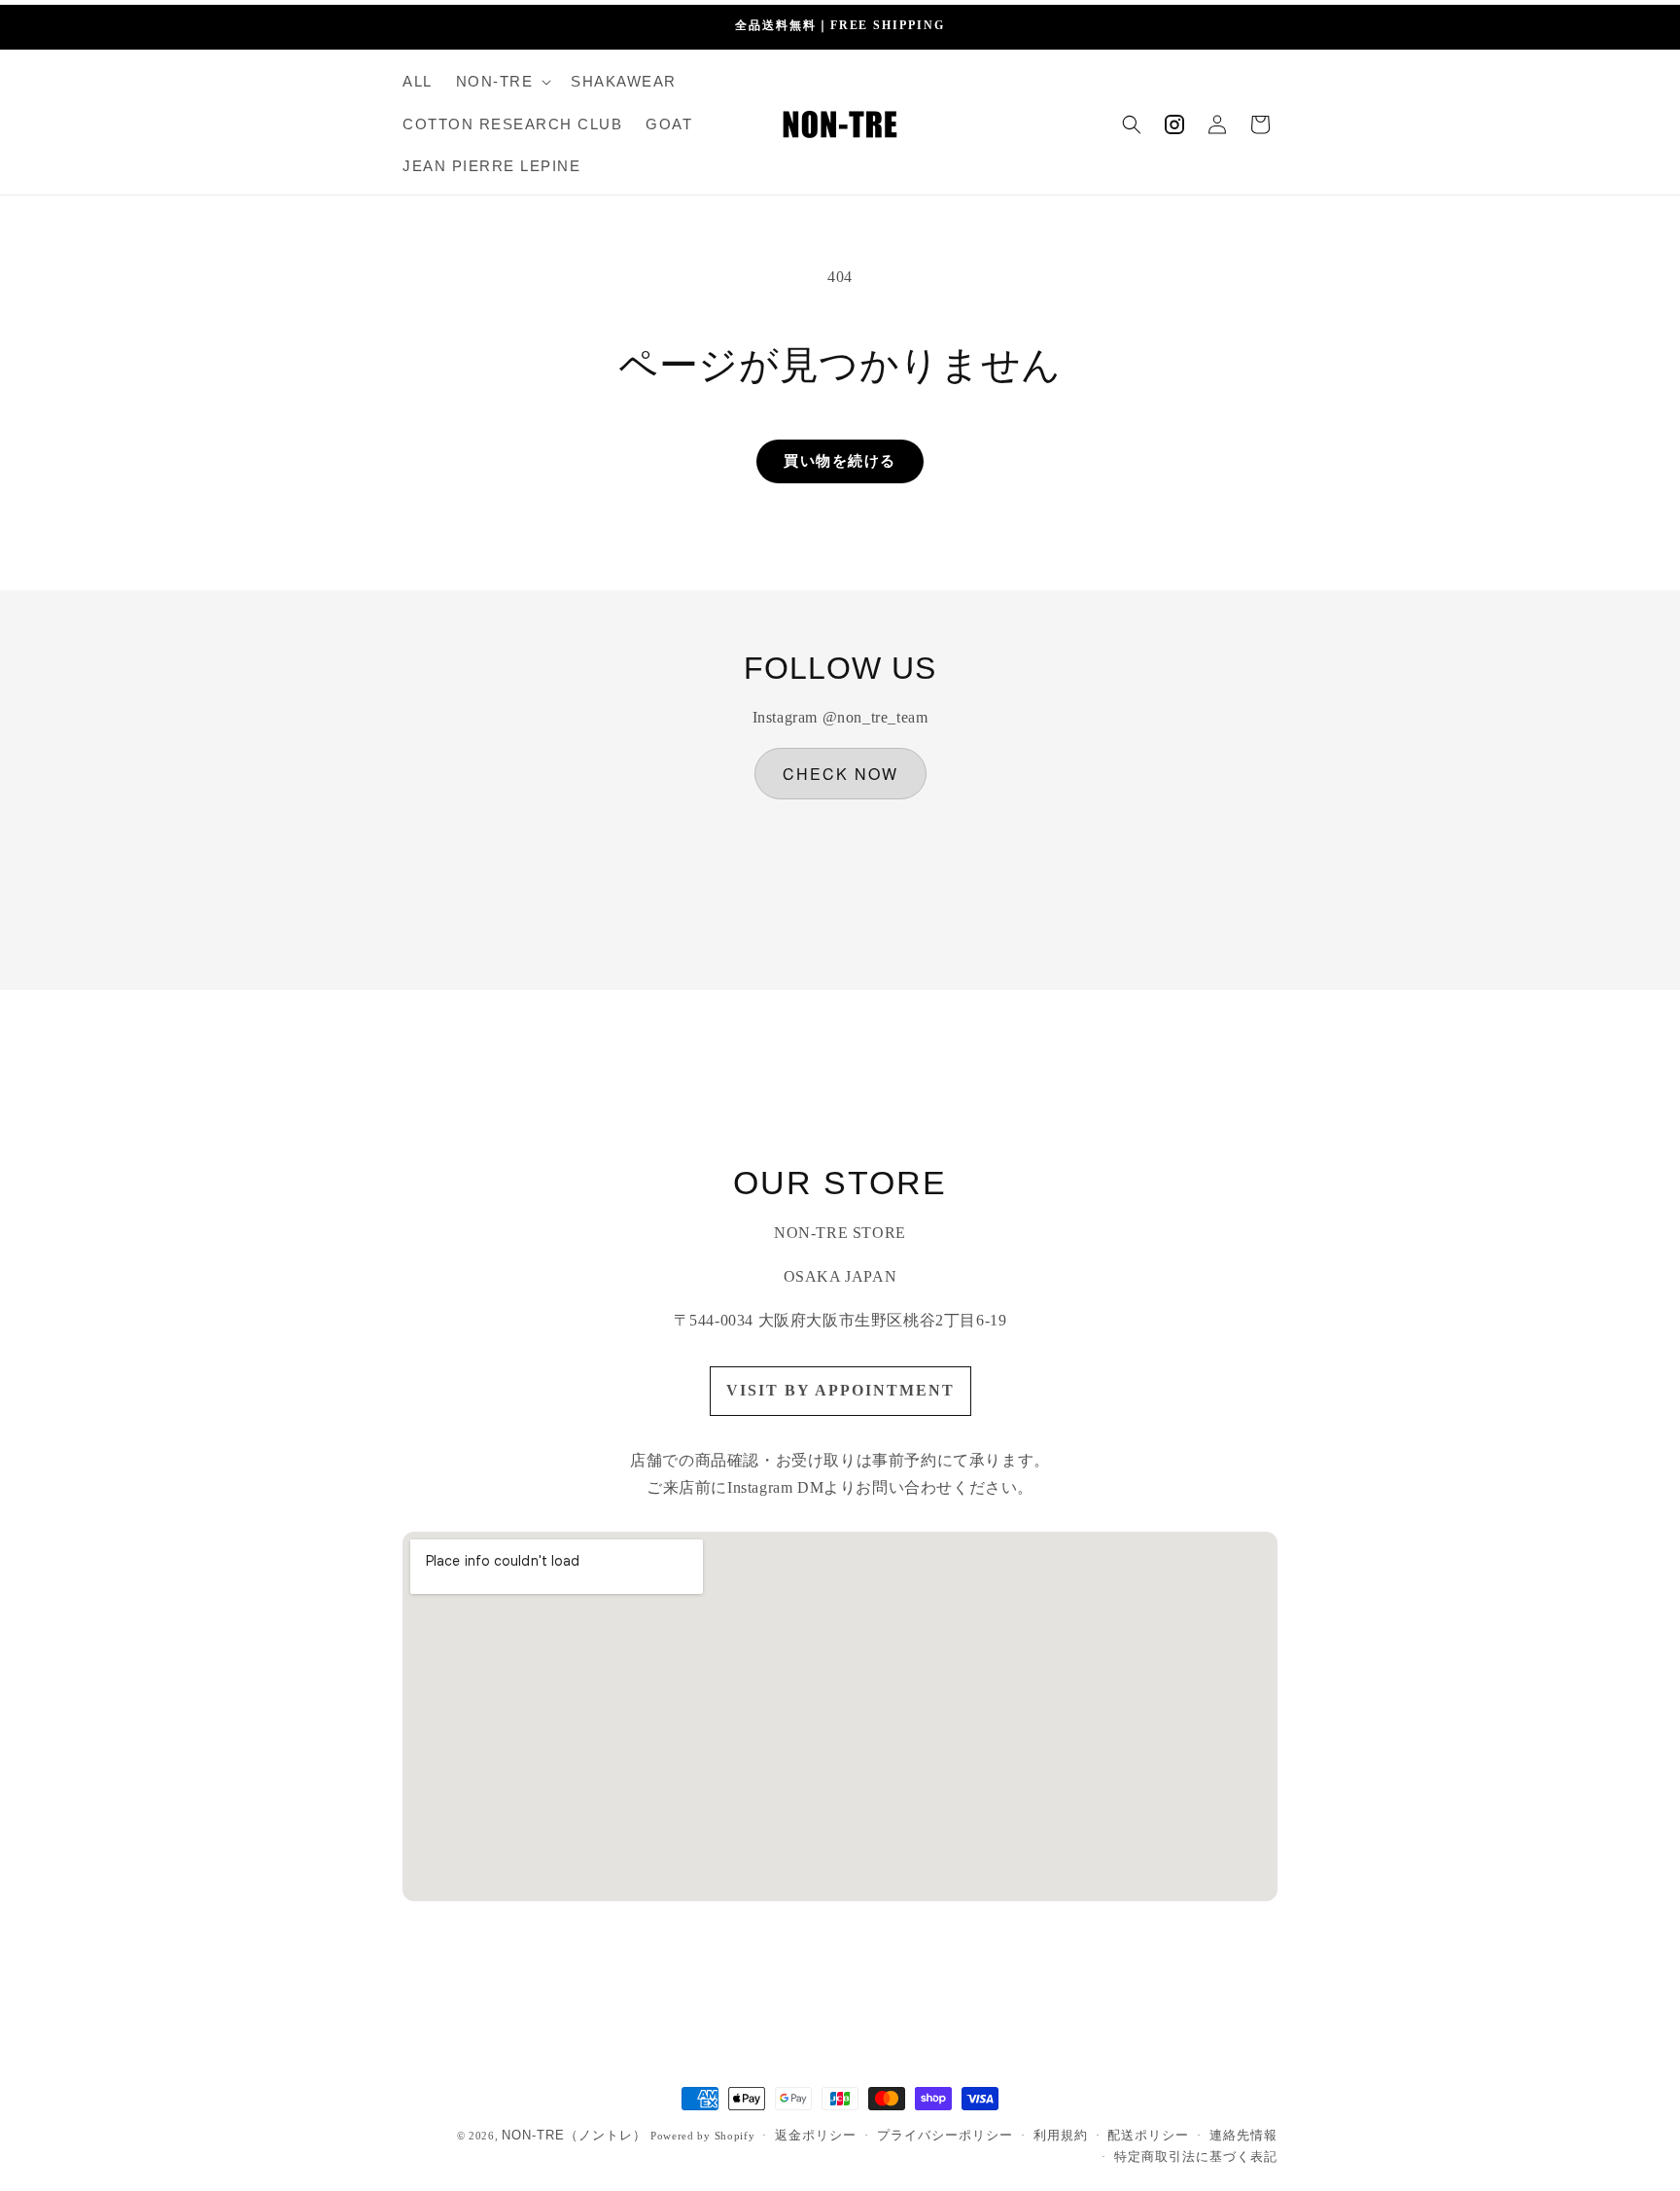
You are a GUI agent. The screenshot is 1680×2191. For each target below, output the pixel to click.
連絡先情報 (1243, 2135)
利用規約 (1061, 2135)
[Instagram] (1174, 124)
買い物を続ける (840, 461)
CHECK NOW (840, 774)
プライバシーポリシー (945, 2135)
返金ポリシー (816, 2135)
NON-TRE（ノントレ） (574, 2135)
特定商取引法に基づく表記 (1196, 2156)
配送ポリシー (1148, 2135)
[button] (502, 82)
